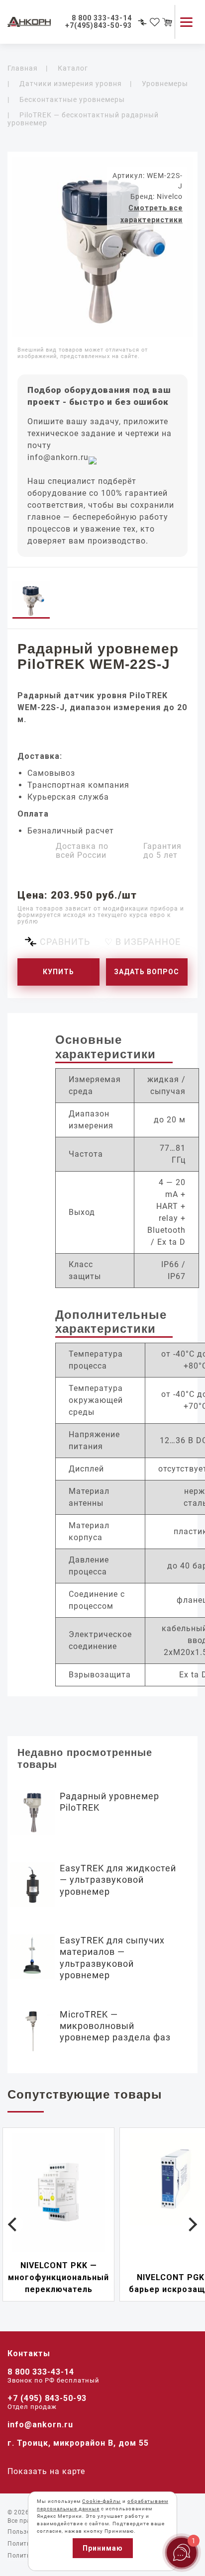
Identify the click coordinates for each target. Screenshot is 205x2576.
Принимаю (103, 2548)
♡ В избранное (143, 942)
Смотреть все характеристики (152, 214)
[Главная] (35, 22)
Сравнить (65, 942)
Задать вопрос (147, 972)
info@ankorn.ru (58, 457)
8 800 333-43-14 (41, 2372)
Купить (58, 972)
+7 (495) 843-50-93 (47, 2398)
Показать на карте (46, 2471)
